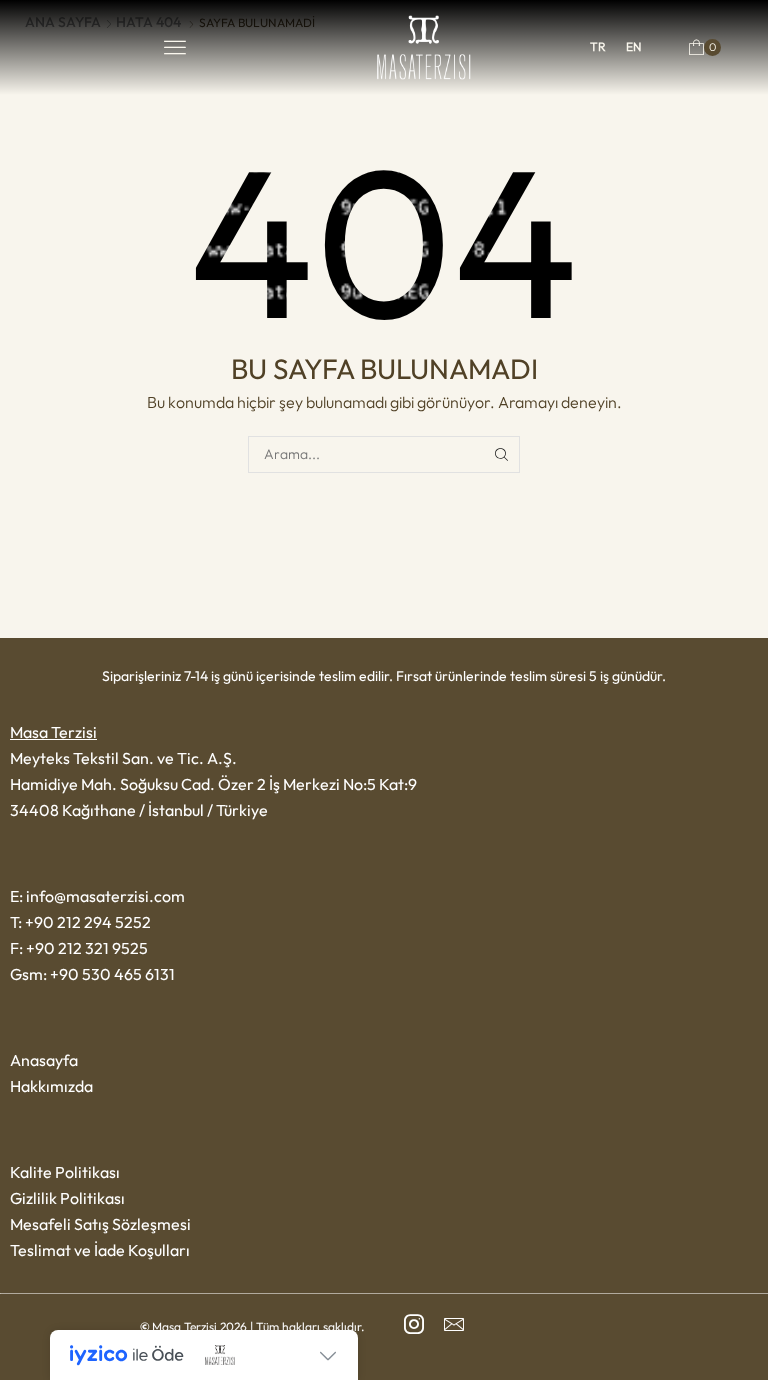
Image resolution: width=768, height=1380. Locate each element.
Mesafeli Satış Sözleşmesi (100, 1224)
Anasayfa (44, 1060)
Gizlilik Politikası (67, 1198)
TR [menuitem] (598, 46)
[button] (175, 47)
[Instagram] (414, 1324)
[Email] (454, 1324)
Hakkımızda (51, 1086)
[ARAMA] (501, 454)
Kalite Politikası (65, 1172)
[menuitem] (598, 47)
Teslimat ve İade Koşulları (100, 1250)
